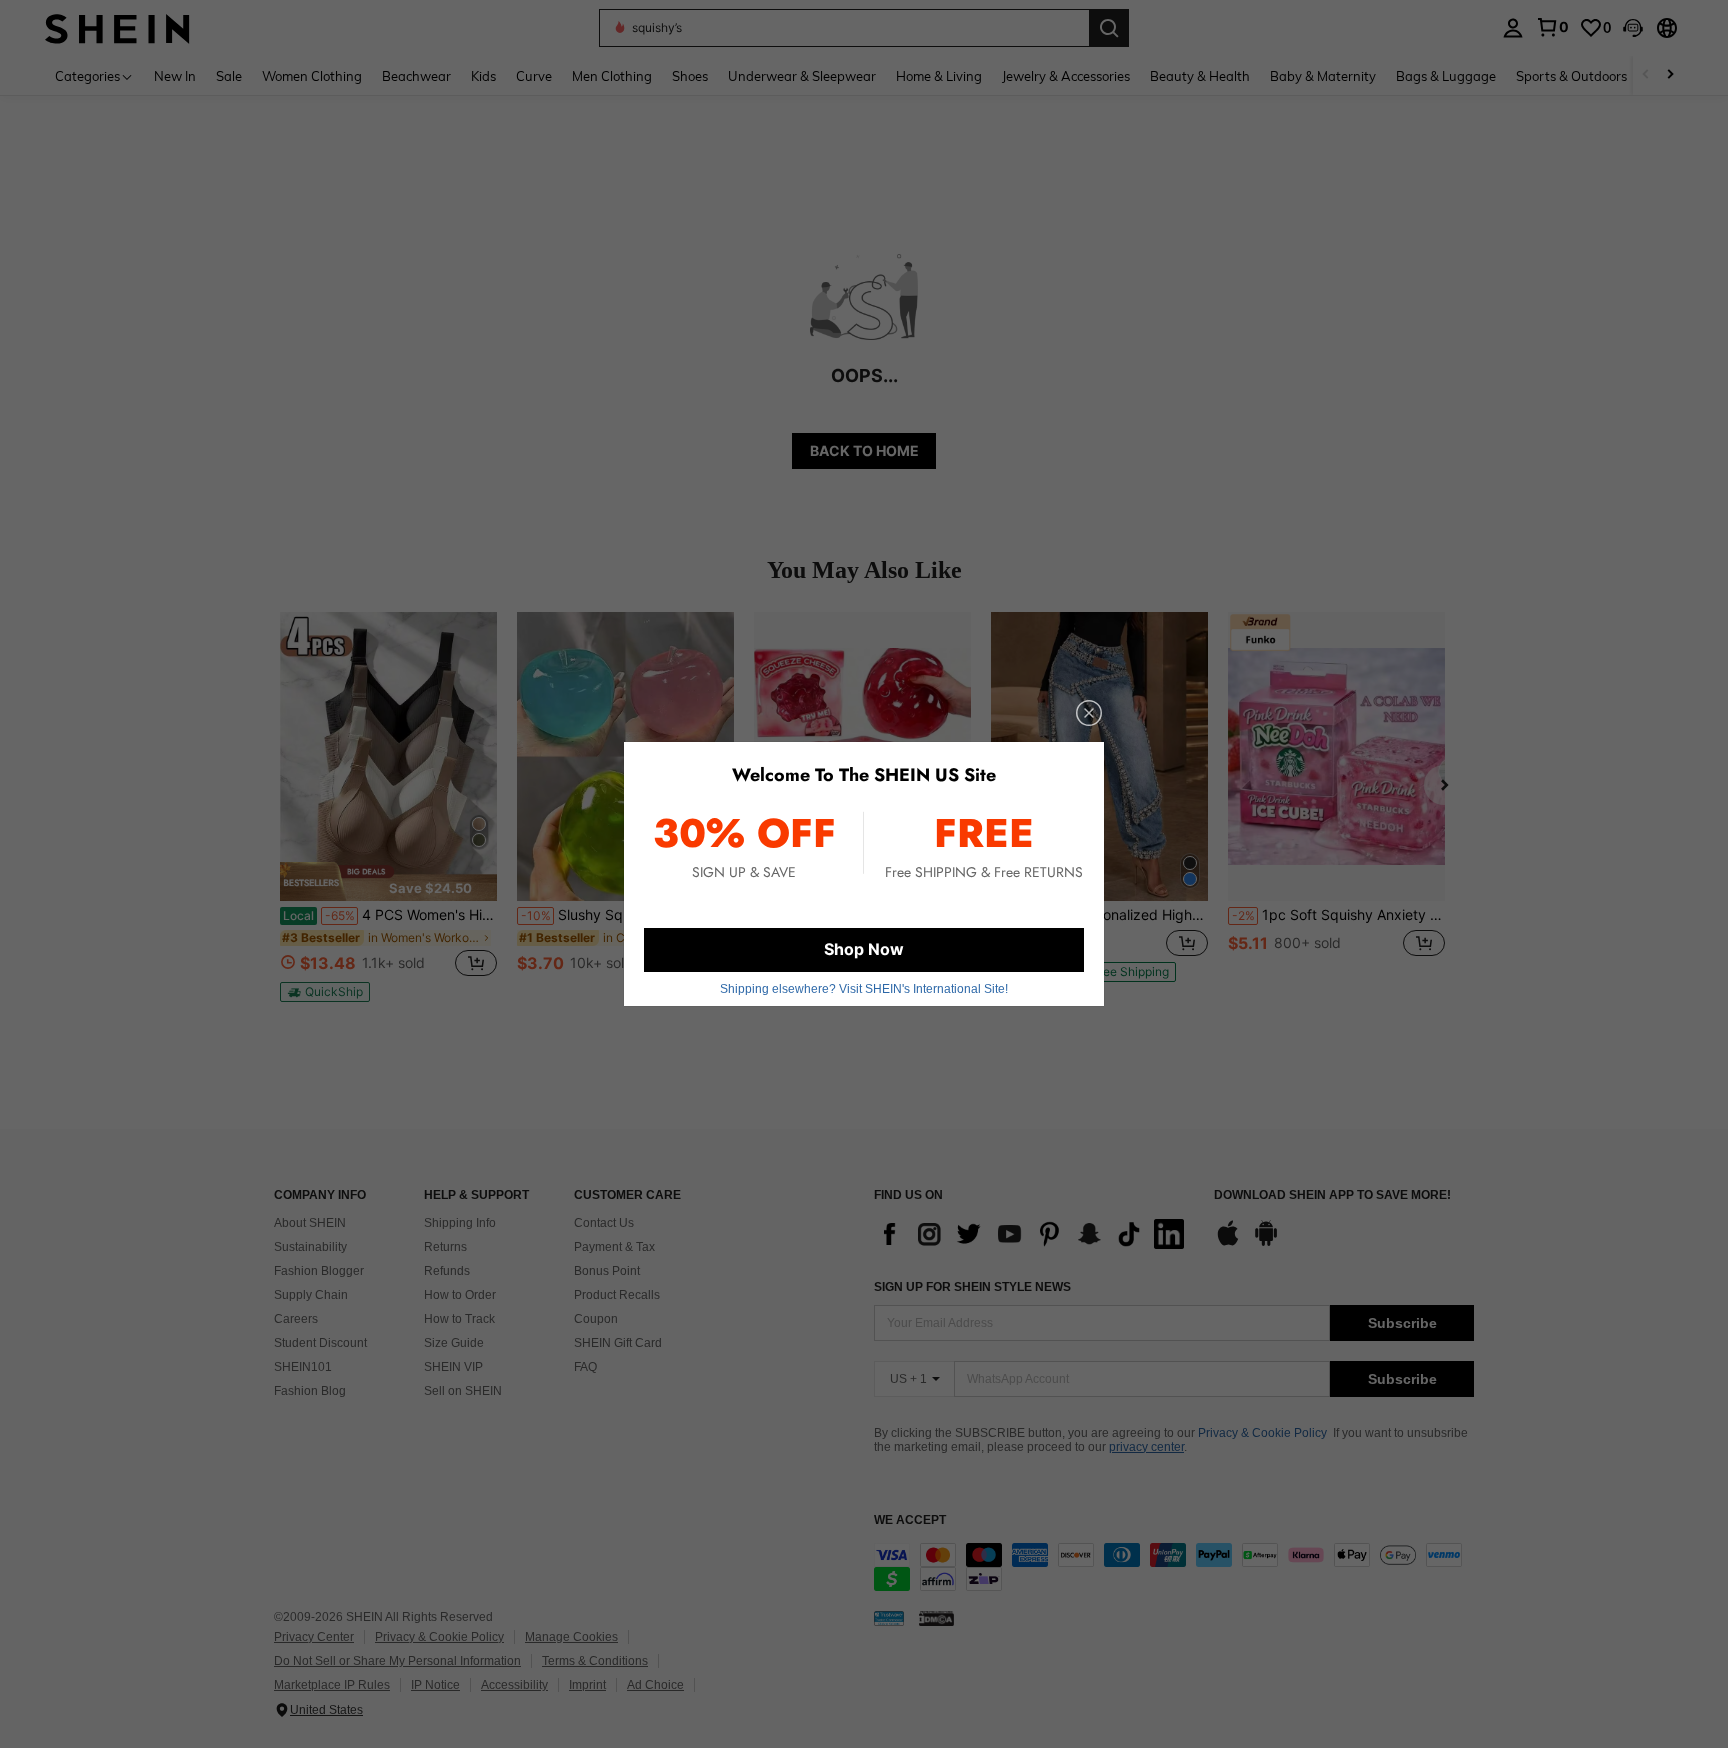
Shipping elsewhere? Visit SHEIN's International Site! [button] (864, 989)
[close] (1089, 713)
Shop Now (864, 949)
